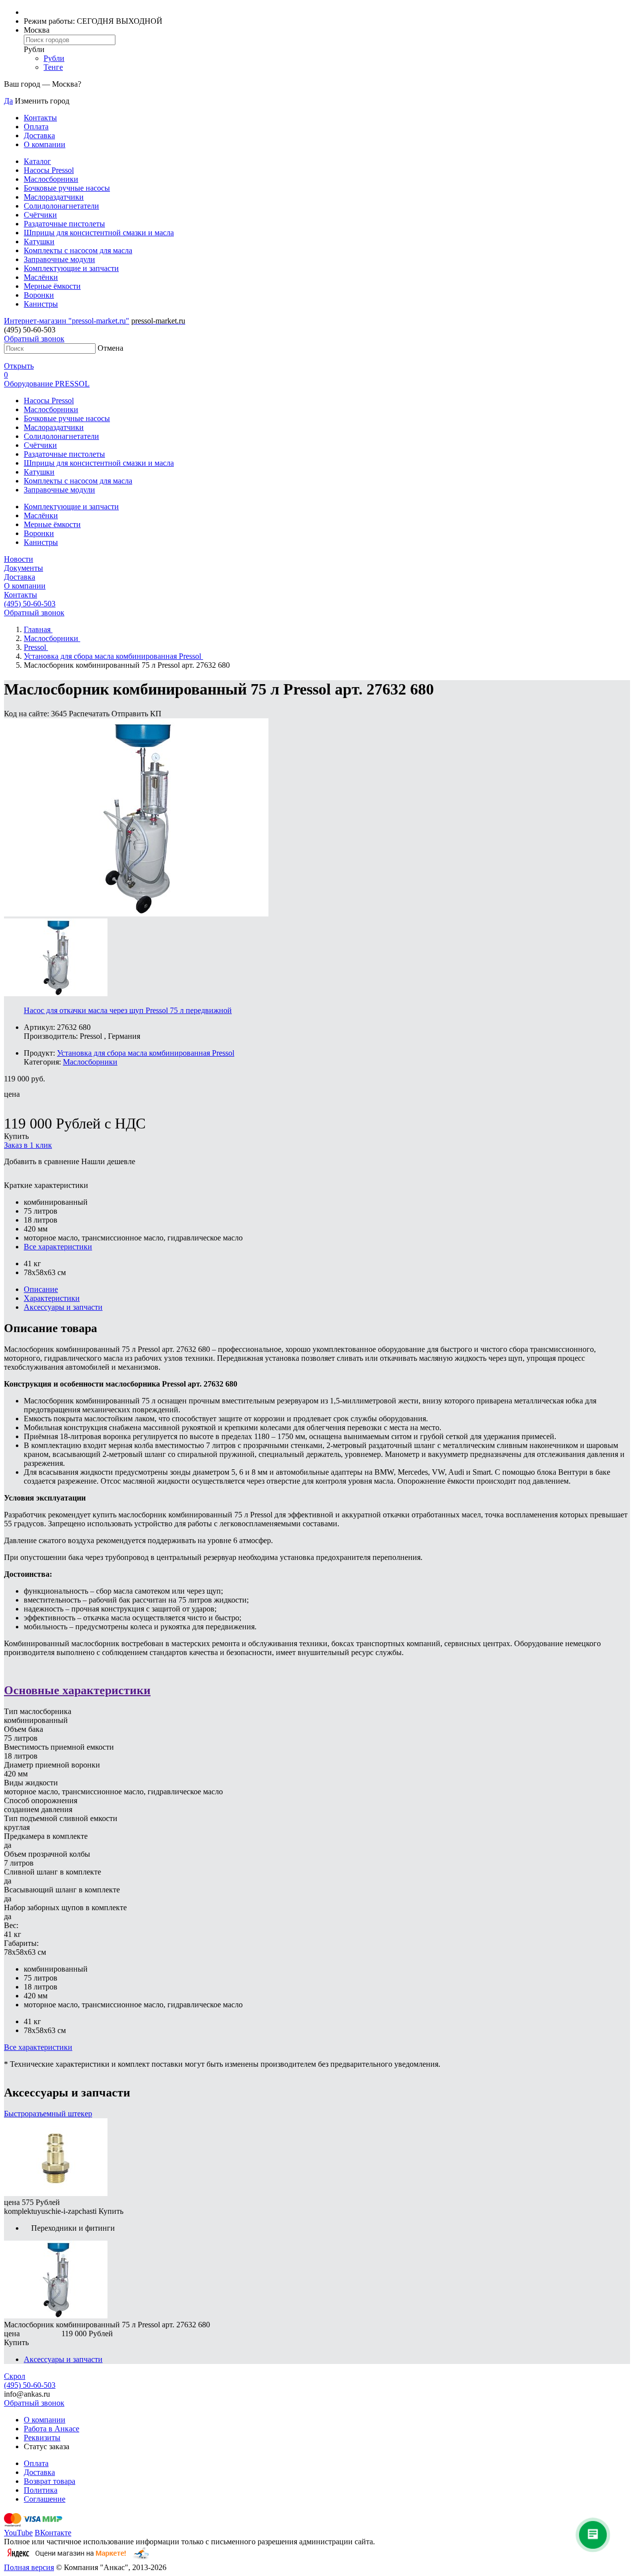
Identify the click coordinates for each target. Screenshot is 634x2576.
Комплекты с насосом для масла (78, 250)
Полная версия (29, 2567)
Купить (16, 1136)
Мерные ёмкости (52, 286)
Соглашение (45, 2499)
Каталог (37, 161)
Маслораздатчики (54, 197)
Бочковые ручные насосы (67, 188)
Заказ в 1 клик (28, 1145)
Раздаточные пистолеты (64, 224)
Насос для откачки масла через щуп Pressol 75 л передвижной (128, 1010)
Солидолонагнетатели (61, 206)
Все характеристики (58, 1247)
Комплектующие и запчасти (71, 268)
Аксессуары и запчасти (63, 1307)
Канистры (41, 304)
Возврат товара (50, 2481)
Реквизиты (42, 2438)
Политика (41, 2490)
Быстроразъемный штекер (48, 2114)
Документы (24, 568)
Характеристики (52, 1298)
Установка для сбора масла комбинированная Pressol (146, 1053)
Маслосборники (51, 179)
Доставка (39, 135)
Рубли (54, 58)
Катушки (39, 241)
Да (8, 101)
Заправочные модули (59, 259)
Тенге (53, 67)
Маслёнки (41, 277)
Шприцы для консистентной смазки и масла (99, 233)
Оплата (36, 127)
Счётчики (40, 215)
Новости (19, 559)
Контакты (40, 118)
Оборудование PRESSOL (47, 384)
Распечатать (90, 714)
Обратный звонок (34, 339)
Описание (41, 1289)
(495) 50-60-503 (30, 604)
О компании (45, 144)
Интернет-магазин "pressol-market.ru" (67, 321)
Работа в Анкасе (52, 2429)
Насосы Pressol (49, 170)
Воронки (39, 295)
